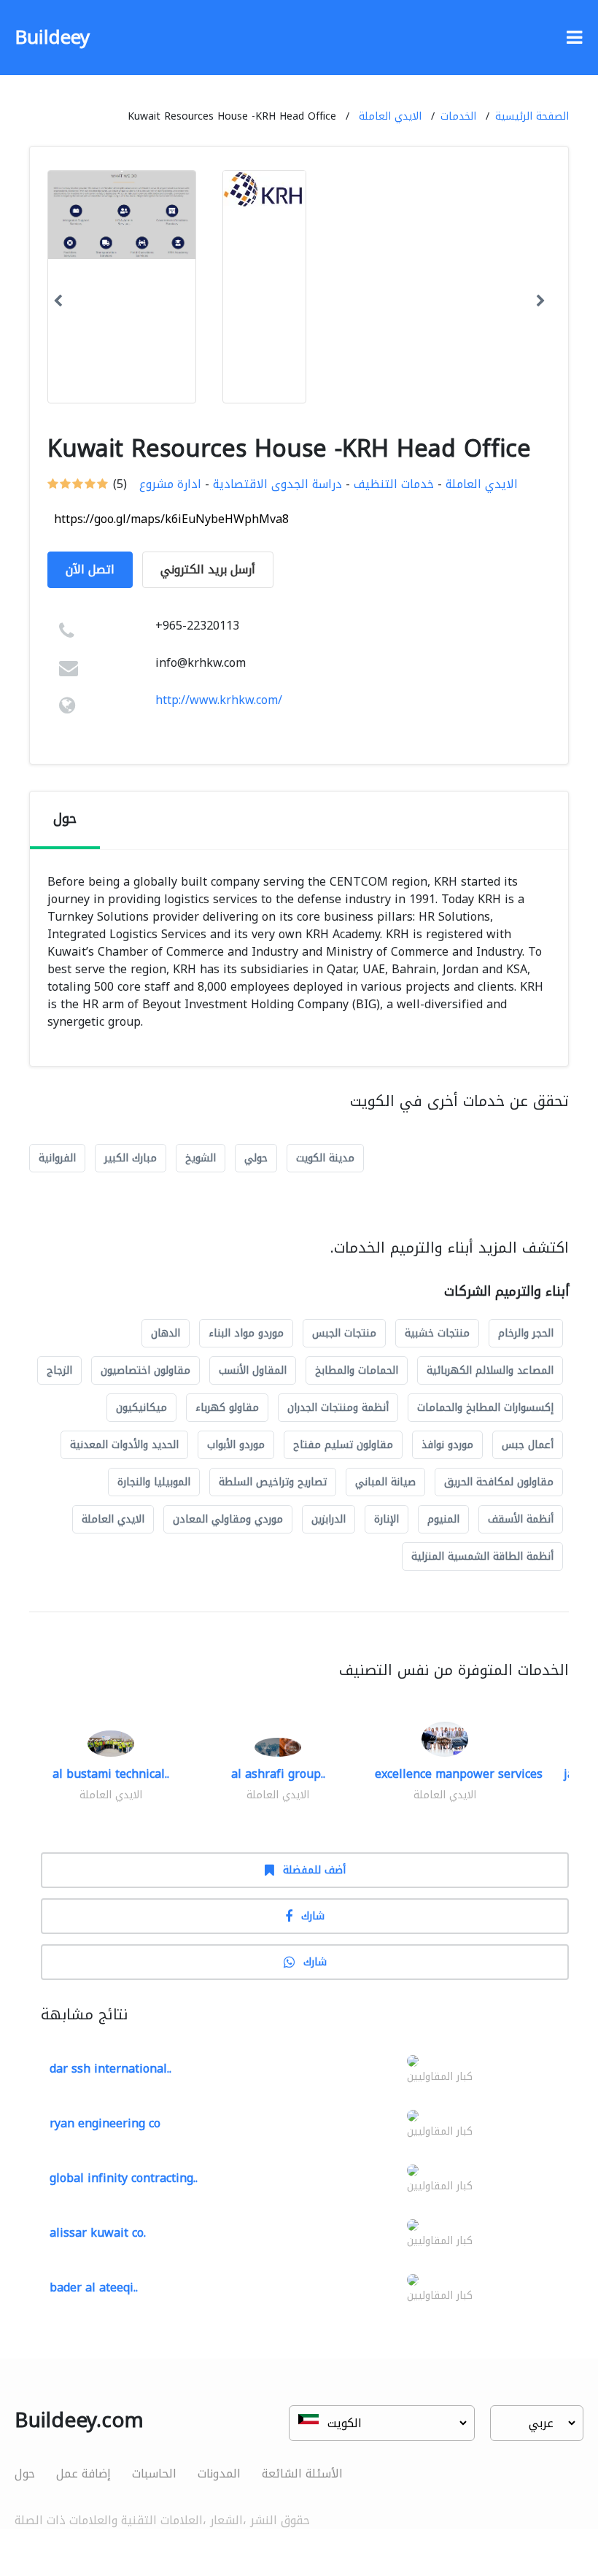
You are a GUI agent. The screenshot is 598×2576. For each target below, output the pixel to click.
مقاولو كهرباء (227, 1408)
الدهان (166, 1333)
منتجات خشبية (437, 1333)
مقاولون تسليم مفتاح (343, 1445)
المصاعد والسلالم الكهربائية (490, 1370)
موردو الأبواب (236, 1445)
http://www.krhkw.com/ (219, 700)
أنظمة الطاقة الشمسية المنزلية (482, 1556)
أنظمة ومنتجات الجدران (338, 1408)
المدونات (219, 2473)
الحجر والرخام (526, 1333)
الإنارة (387, 1519)
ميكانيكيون (141, 1408)
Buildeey (52, 38)
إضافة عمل (84, 2473)
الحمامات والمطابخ (357, 1370)
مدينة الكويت (325, 1158)
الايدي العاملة (390, 116)
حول (25, 2473)
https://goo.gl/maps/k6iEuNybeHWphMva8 (171, 519)
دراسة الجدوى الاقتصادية (277, 484)
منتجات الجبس (344, 1333)
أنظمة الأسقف (521, 1519)
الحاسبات (154, 2473)
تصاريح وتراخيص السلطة (273, 1482)
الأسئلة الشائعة (302, 2473)
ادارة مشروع (170, 484)
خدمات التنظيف (394, 484)
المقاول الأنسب (253, 1370)
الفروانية (57, 1158)
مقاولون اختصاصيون (145, 1370)
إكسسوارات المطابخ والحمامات (485, 1408)
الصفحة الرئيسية (532, 116)
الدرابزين (329, 1519)
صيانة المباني (385, 1482)
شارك (313, 1916)
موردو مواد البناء (246, 1333)
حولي (256, 1158)
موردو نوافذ (447, 1445)
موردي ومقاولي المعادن (228, 1519)
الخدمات (458, 116)
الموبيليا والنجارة (154, 1482)
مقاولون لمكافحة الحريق (499, 1482)
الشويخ (201, 1158)
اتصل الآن (90, 569)
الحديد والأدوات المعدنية (124, 1445)
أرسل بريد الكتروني (208, 569)
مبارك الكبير (131, 1158)
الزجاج (59, 1370)
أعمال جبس (528, 1445)
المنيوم (443, 1519)
